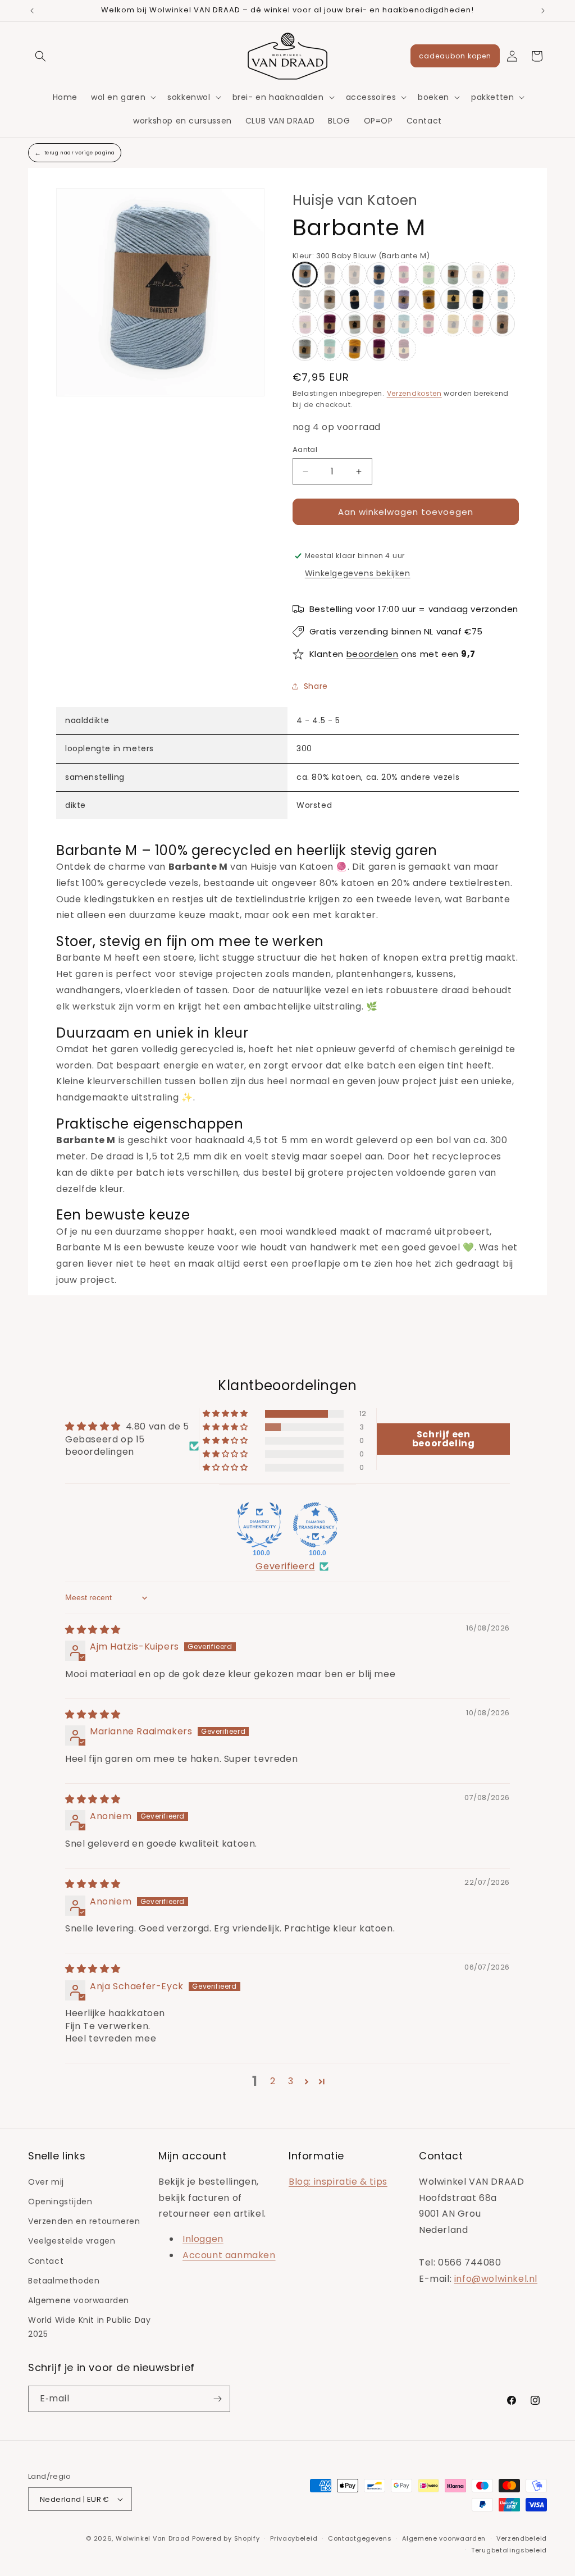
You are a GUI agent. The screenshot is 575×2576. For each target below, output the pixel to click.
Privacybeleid (294, 2538)
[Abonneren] (217, 2399)
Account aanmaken (229, 2255)
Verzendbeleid (522, 2538)
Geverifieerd (285, 1566)
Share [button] (316, 686)
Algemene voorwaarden (79, 2300)
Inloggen (203, 2239)
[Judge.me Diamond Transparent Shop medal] (316, 1525)
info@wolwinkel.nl (496, 2279)
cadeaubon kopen (455, 56)
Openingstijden (60, 2202)
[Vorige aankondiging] (32, 11)
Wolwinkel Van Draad (153, 2538)
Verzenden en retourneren (84, 2221)
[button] (40, 56)
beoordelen (373, 654)
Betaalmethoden (64, 2281)
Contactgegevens (360, 2538)
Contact (46, 2261)
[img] (93, 1630)
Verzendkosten (414, 393)
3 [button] (291, 2081)
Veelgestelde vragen (72, 2241)
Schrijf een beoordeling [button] (444, 1439)
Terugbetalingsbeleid (509, 2550)
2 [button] (273, 2081)
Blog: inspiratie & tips (338, 2182)
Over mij (46, 2182)
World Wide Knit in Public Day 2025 (89, 2327)
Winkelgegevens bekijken (358, 573)
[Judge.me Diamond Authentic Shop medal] (259, 1525)
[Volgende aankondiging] (543, 11)
